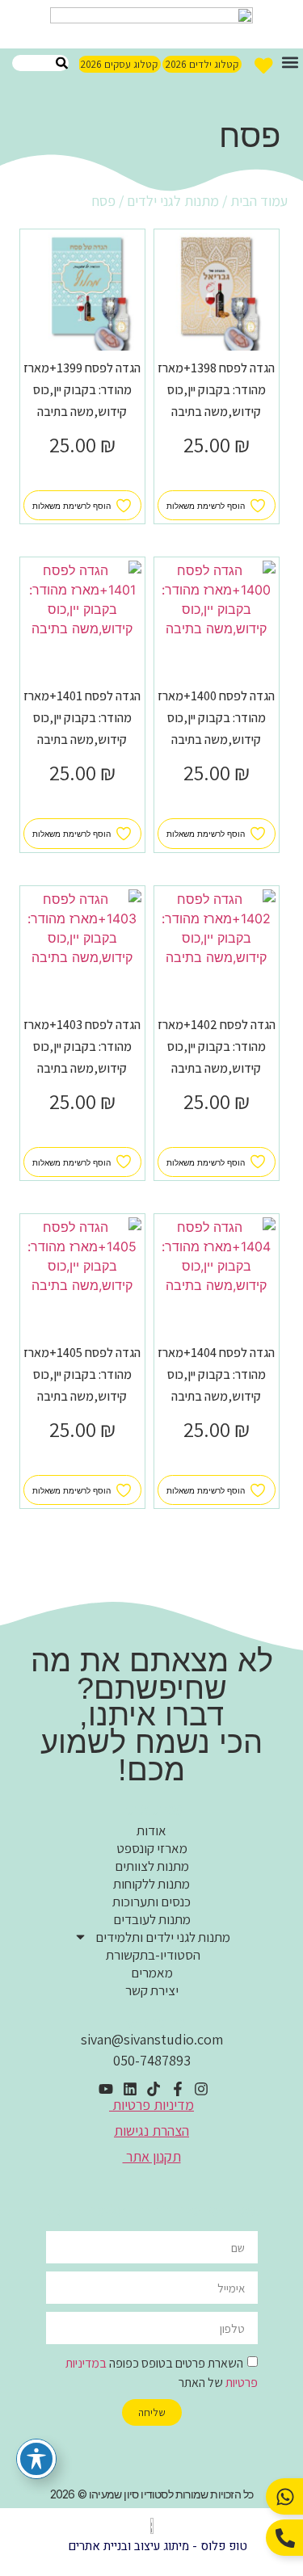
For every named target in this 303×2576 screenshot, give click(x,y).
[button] (290, 62)
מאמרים (152, 1973)
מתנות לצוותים (152, 1866)
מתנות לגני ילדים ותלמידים (163, 1937)
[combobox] (40, 63)
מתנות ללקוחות (151, 1884)
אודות (151, 1830)
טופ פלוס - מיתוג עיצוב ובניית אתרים (158, 2546)
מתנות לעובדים (152, 1919)
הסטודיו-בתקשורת (152, 1955)
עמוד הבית (259, 201)
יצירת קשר (152, 1990)
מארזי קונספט (152, 1848)
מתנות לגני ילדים (173, 201)
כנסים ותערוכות (151, 1902)
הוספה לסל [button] (216, 481)
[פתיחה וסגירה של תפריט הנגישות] (36, 2459)
